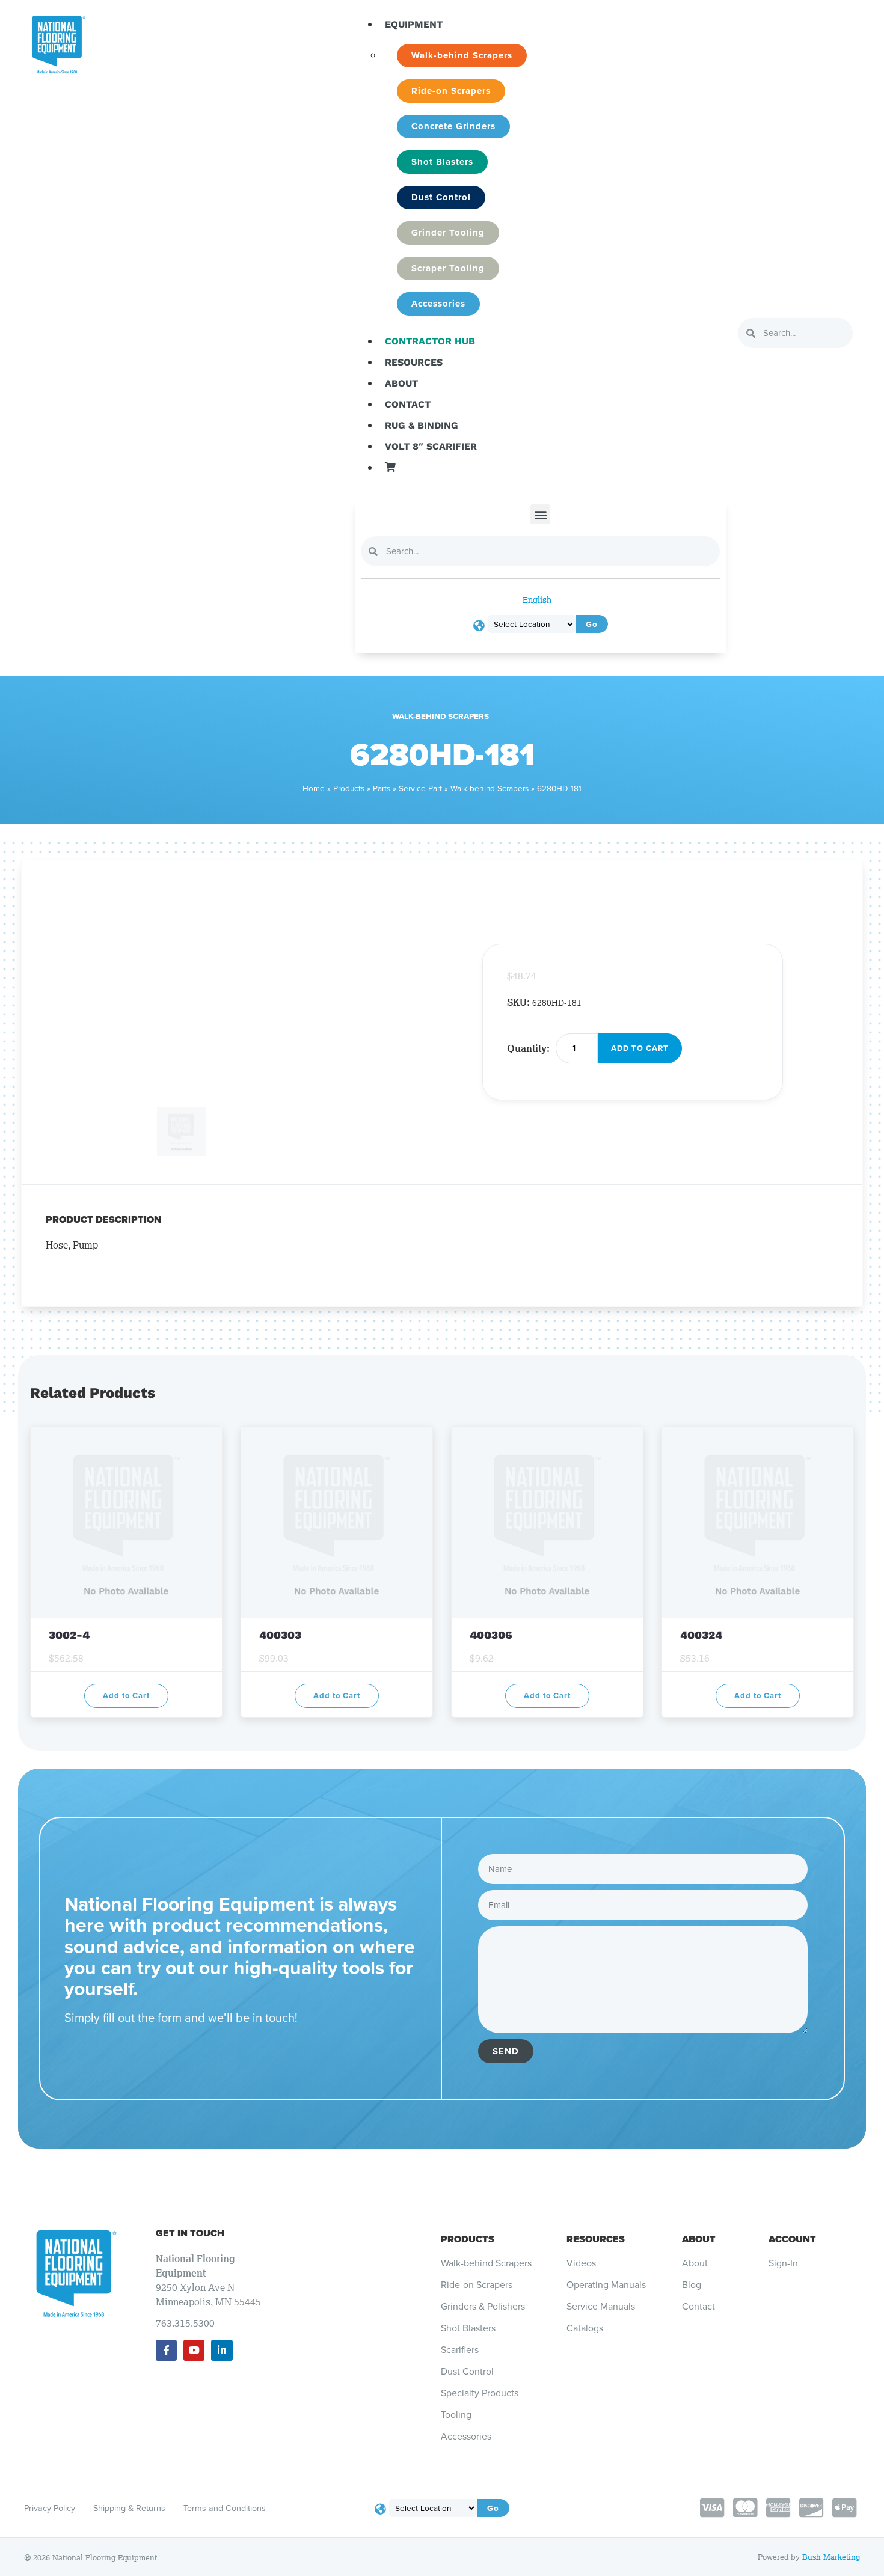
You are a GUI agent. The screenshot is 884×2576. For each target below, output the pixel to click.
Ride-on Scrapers (477, 2285)
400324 (701, 1635)
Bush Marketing (831, 2557)
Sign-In (783, 2263)
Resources (414, 362)
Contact (408, 404)
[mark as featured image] (126, 1114)
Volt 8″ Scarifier (431, 446)
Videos (581, 2263)
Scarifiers (460, 2350)
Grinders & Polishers (483, 2307)
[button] (540, 514)
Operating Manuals (606, 2285)
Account (792, 2239)
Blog (692, 2285)
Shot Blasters (468, 2328)
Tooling (456, 2415)
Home (314, 788)
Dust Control (467, 2372)
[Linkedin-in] (222, 2350)
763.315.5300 (185, 2323)
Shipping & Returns (129, 2508)
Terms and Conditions (225, 2508)
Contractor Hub (430, 341)
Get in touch (190, 2233)
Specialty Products (480, 2393)
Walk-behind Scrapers (440, 716)
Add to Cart (640, 1048)
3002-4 (71, 1635)
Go (592, 624)
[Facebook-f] (166, 2350)
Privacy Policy (50, 2508)
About (401, 383)
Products (349, 788)
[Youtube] (194, 2350)
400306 (491, 1635)
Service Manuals (601, 2307)
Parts (382, 788)
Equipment (414, 24)
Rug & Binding (422, 425)
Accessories (466, 2437)
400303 (280, 1635)
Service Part (420, 788)
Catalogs (585, 2328)
